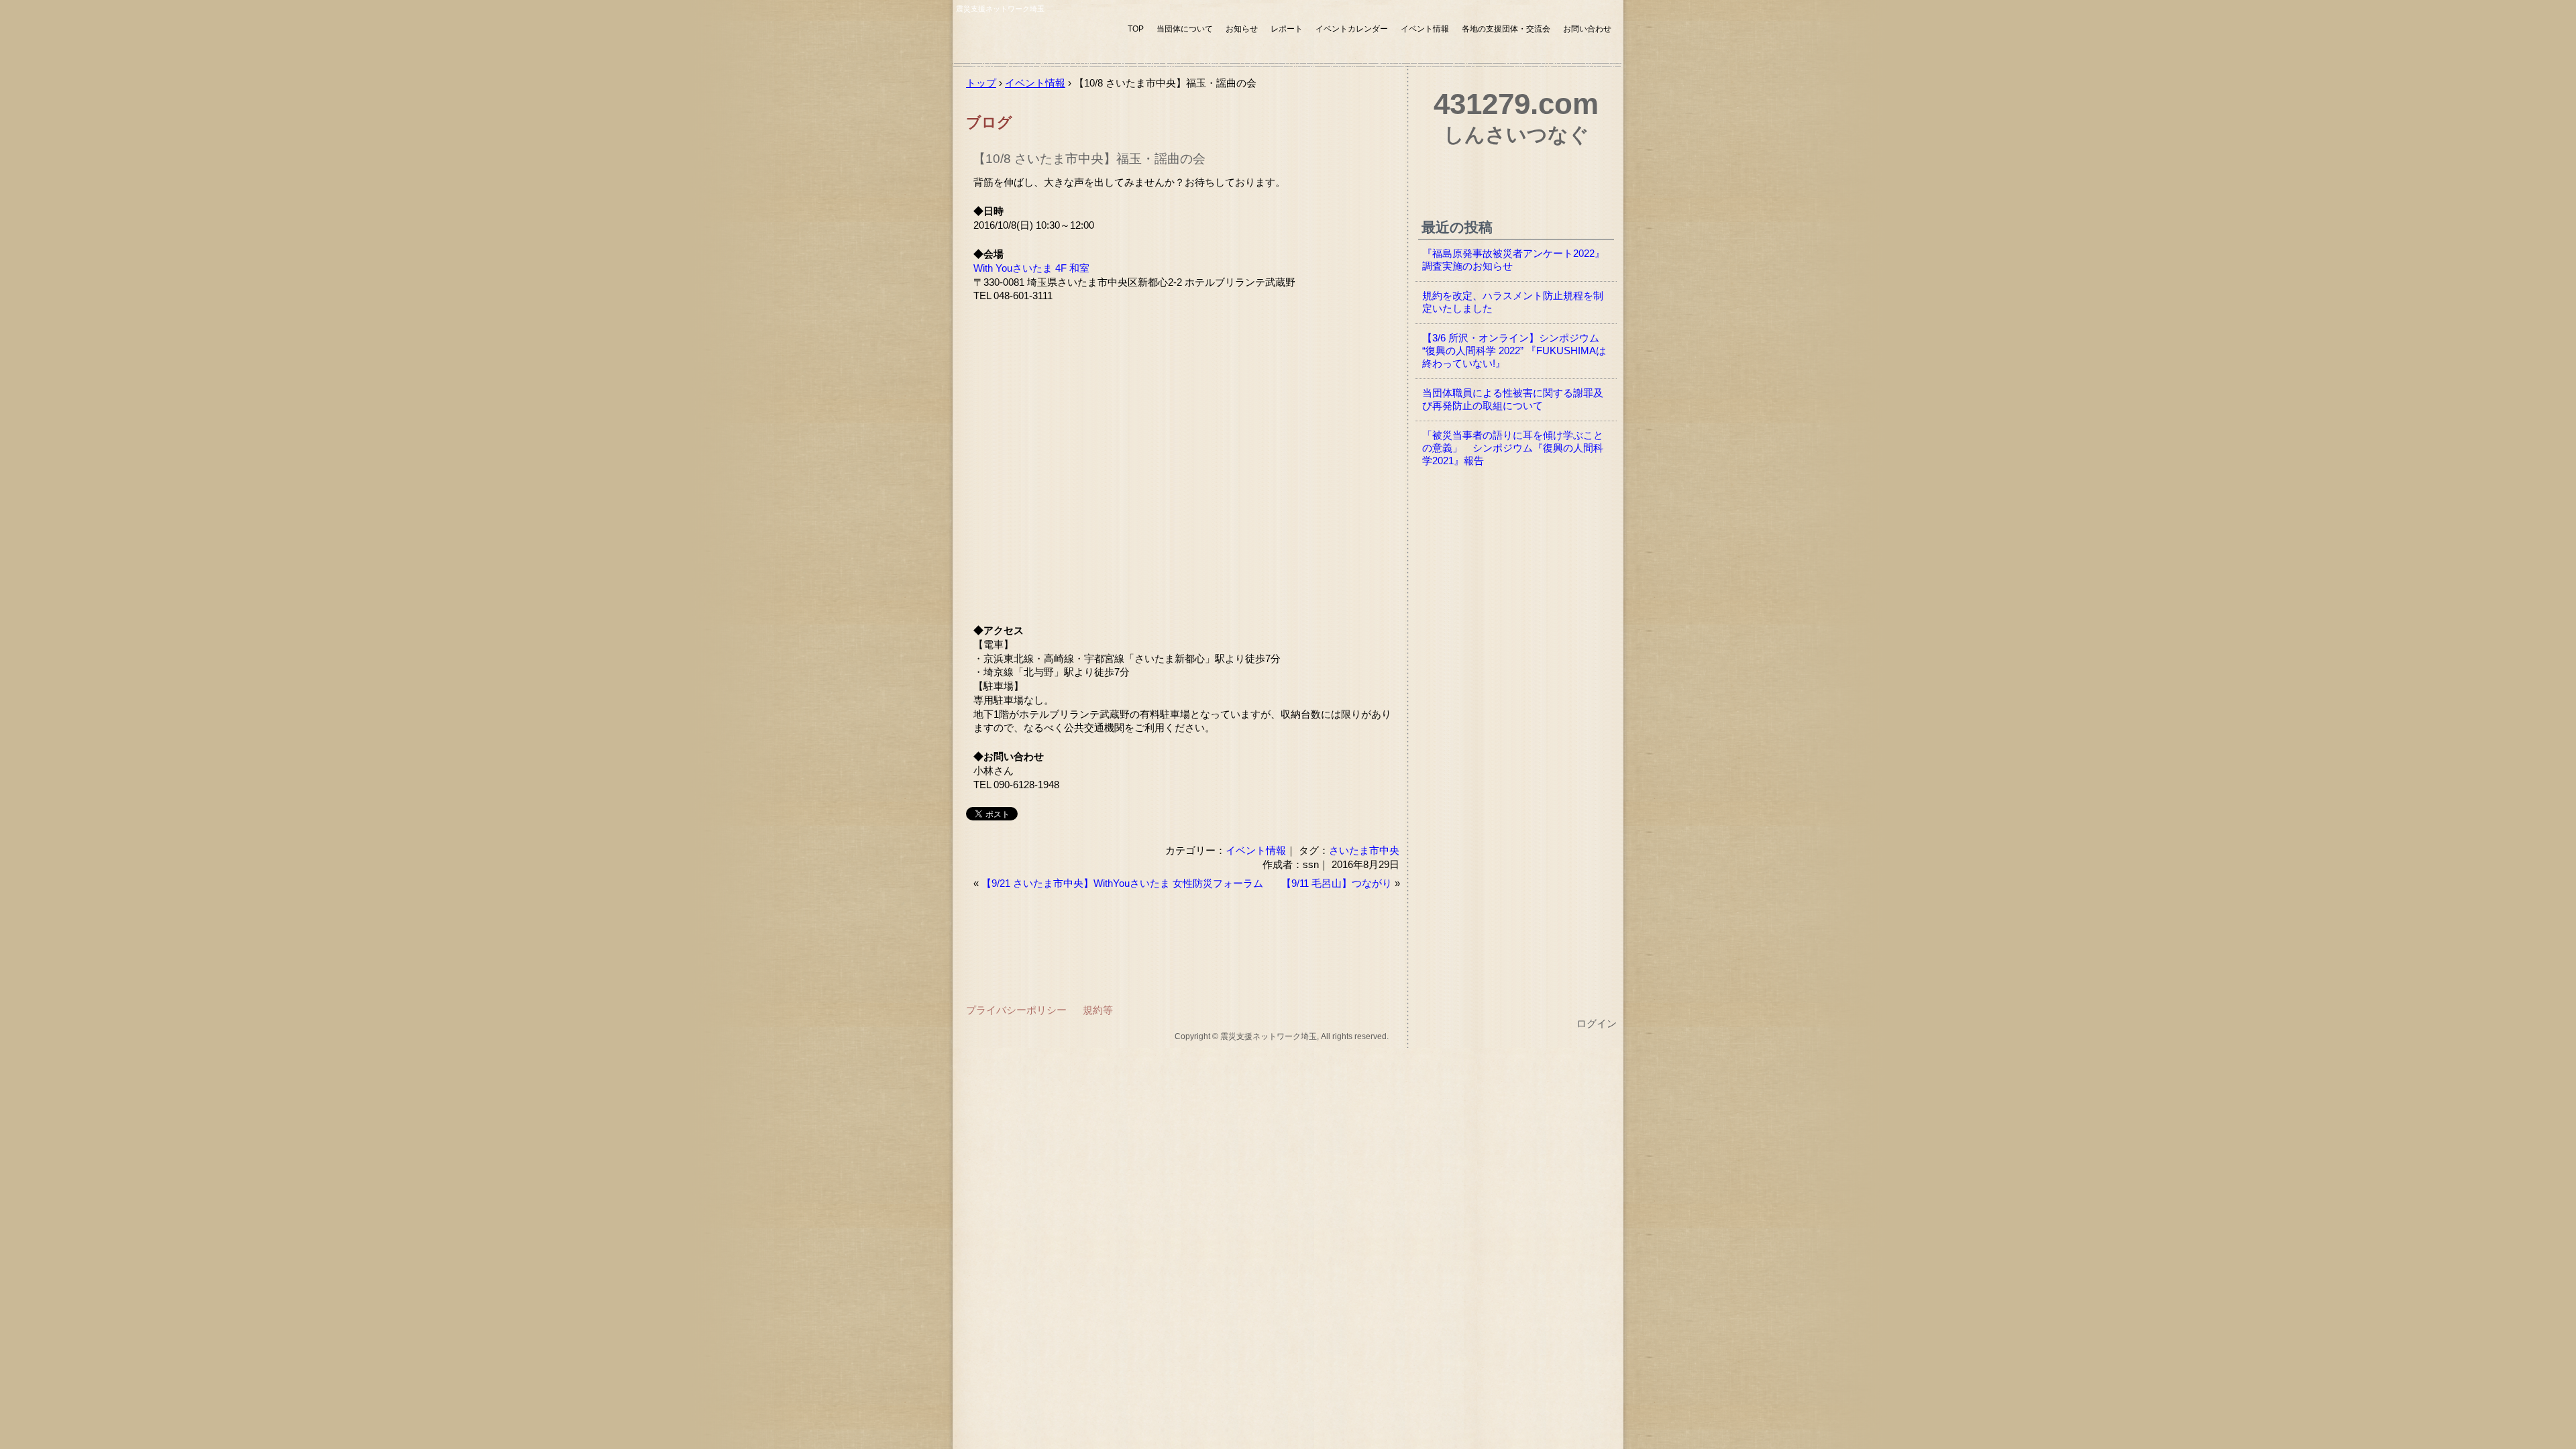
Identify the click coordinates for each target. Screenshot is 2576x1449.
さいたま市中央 (1364, 850)
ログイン (1597, 1024)
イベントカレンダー (1352, 29)
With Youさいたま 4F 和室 (1031, 268)
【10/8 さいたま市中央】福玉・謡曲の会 (1089, 159)
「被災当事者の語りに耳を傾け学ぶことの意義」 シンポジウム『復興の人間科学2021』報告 (1513, 448)
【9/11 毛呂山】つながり (1337, 883)
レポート (1287, 29)
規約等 (1098, 1010)
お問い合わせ (1587, 29)
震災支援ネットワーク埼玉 (1036, 39)
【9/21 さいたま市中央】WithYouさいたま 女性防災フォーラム (1122, 883)
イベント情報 (1425, 29)
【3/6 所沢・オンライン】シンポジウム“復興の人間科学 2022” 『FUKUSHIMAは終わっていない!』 (1514, 351)
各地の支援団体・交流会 (1506, 29)
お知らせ (1242, 29)
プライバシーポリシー (1016, 1010)
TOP (1136, 29)
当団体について (1185, 29)
